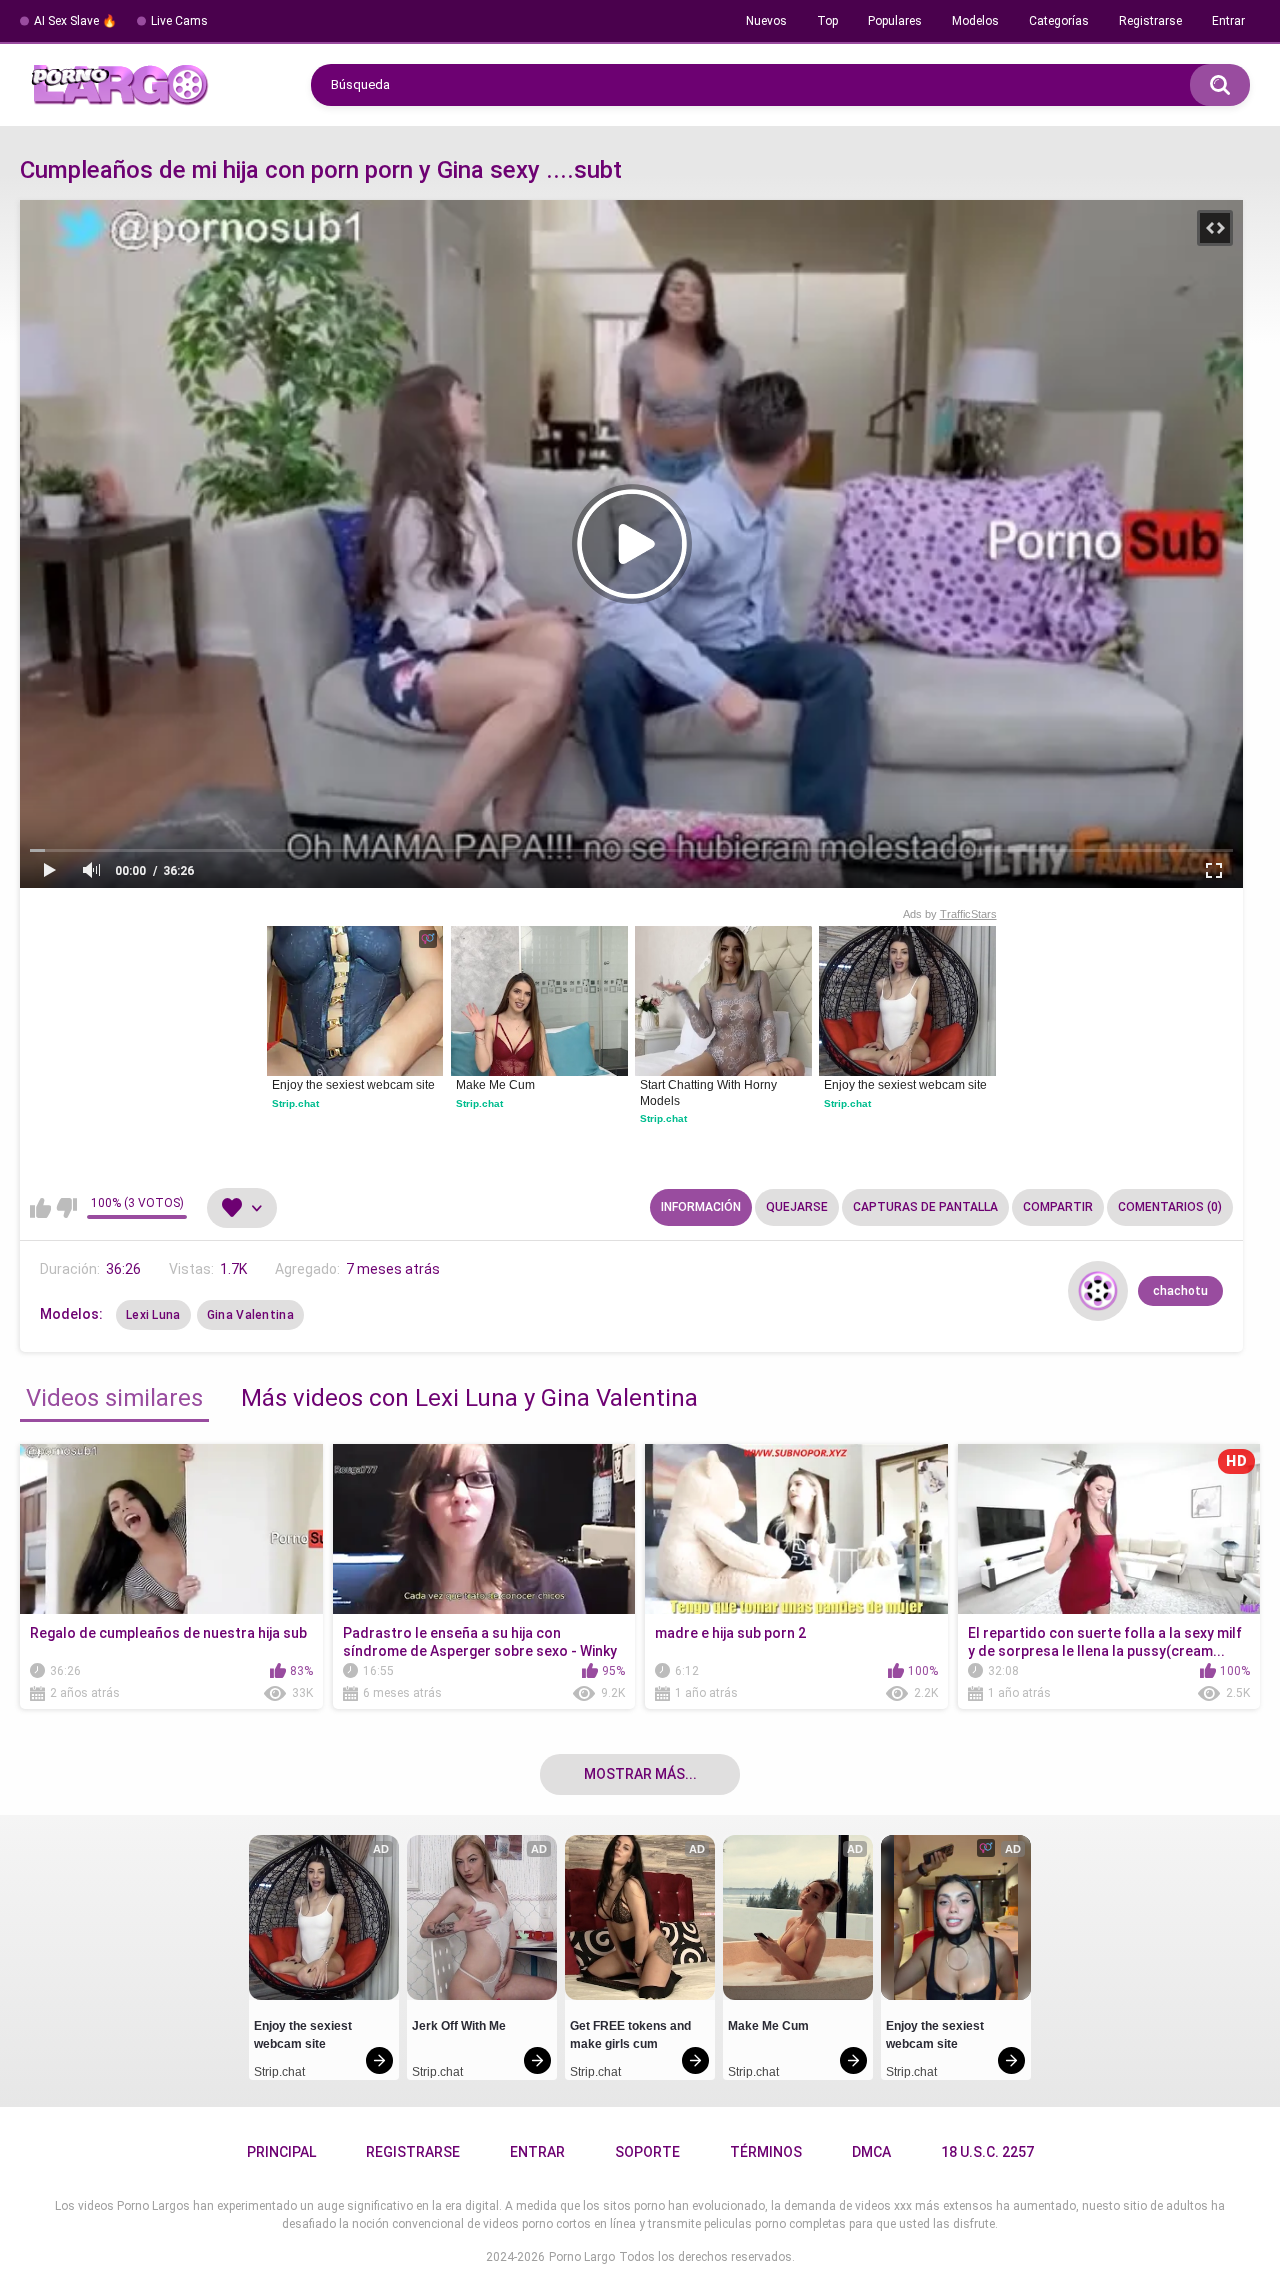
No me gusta (66, 1208)
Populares (895, 21)
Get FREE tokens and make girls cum (632, 2035)
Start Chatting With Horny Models (710, 1093)
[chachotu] (1098, 1291)
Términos (766, 2152)
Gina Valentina (250, 1315)
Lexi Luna (153, 1315)
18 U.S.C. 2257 (987, 2152)
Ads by (950, 914)
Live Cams (179, 21)
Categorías (1059, 21)
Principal (281, 2152)
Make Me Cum (495, 1085)
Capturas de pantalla (925, 1207)
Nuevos (766, 21)
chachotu (1180, 1291)
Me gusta (40, 1208)
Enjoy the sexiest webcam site (353, 1085)
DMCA (871, 2152)
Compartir (1058, 1207)
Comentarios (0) (1170, 1207)
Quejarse (797, 1207)
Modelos (975, 21)
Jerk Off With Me (459, 2026)
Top (827, 21)
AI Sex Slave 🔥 (75, 21)
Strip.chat (295, 1103)
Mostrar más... (640, 1774)
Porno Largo (582, 2257)
